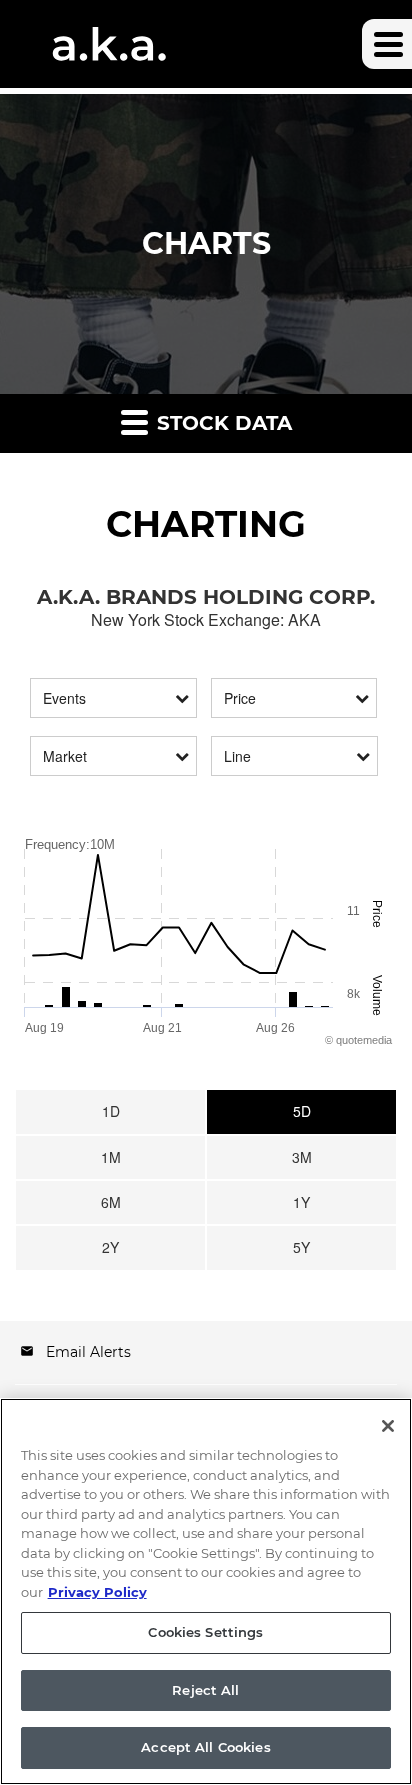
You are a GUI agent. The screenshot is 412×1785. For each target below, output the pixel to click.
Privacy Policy (97, 1592)
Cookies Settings (205, 1632)
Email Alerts (88, 1352)
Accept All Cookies (205, 1747)
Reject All (205, 1690)
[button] (387, 44)
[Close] (388, 1426)
